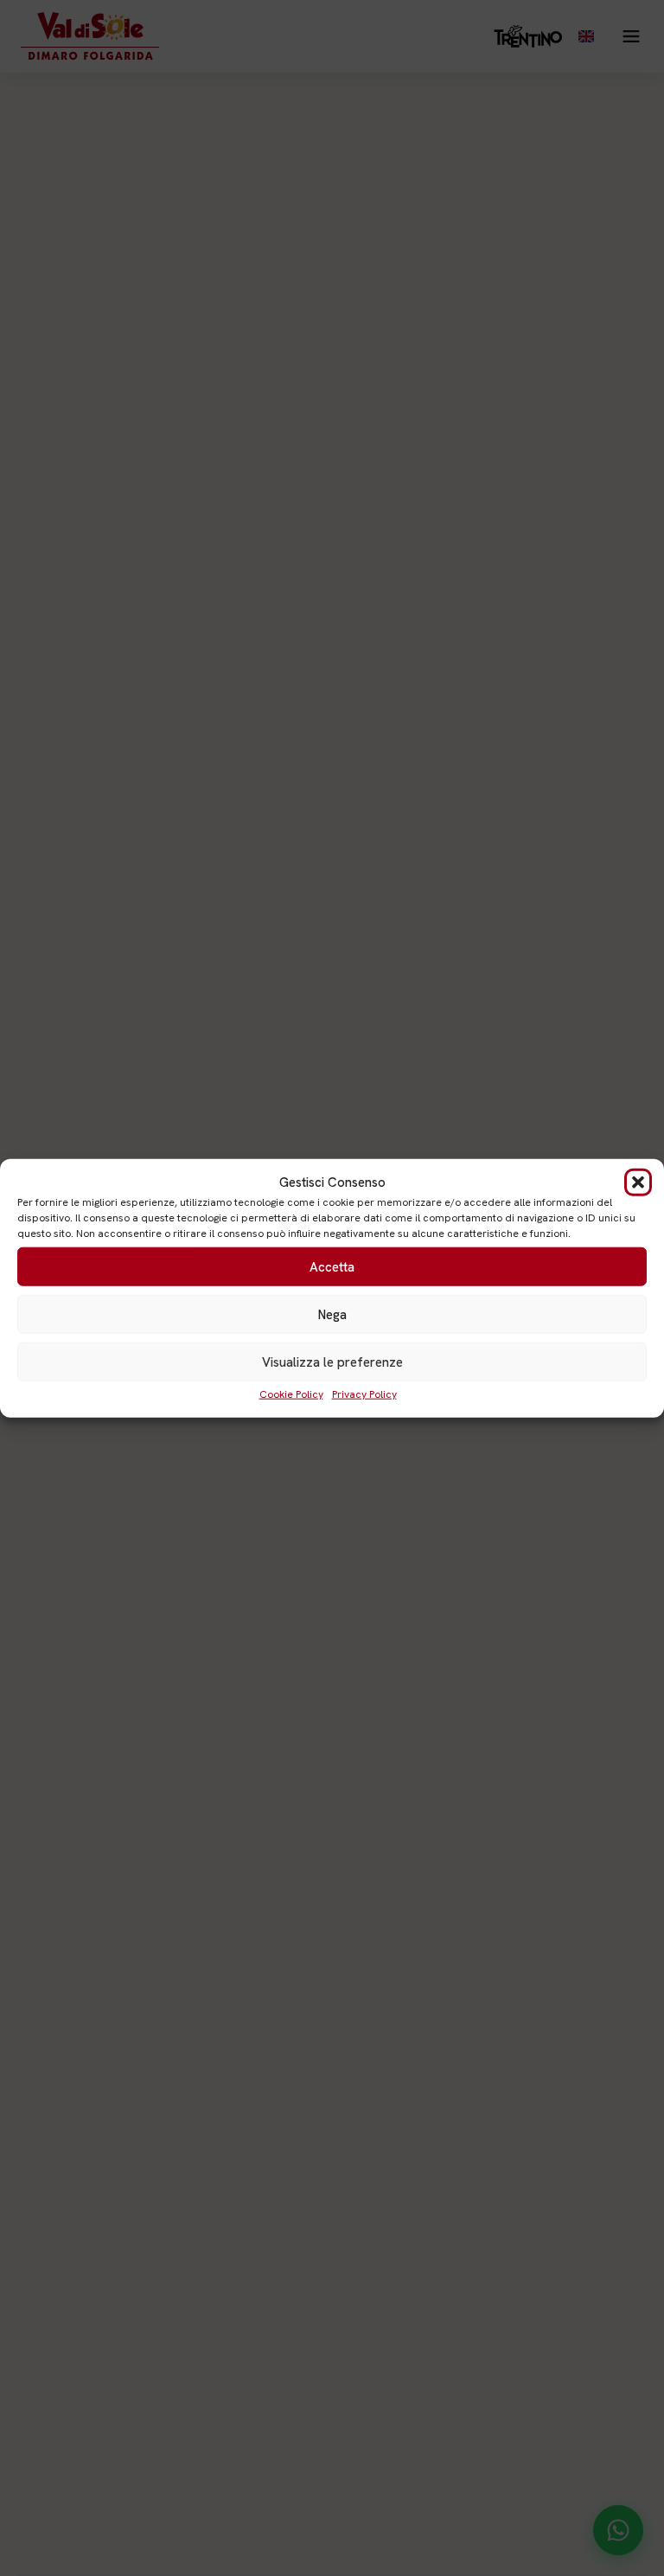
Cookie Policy (291, 1394)
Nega (332, 1314)
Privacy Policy (364, 1394)
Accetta (332, 1266)
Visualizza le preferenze (332, 1362)
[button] (638, 1182)
